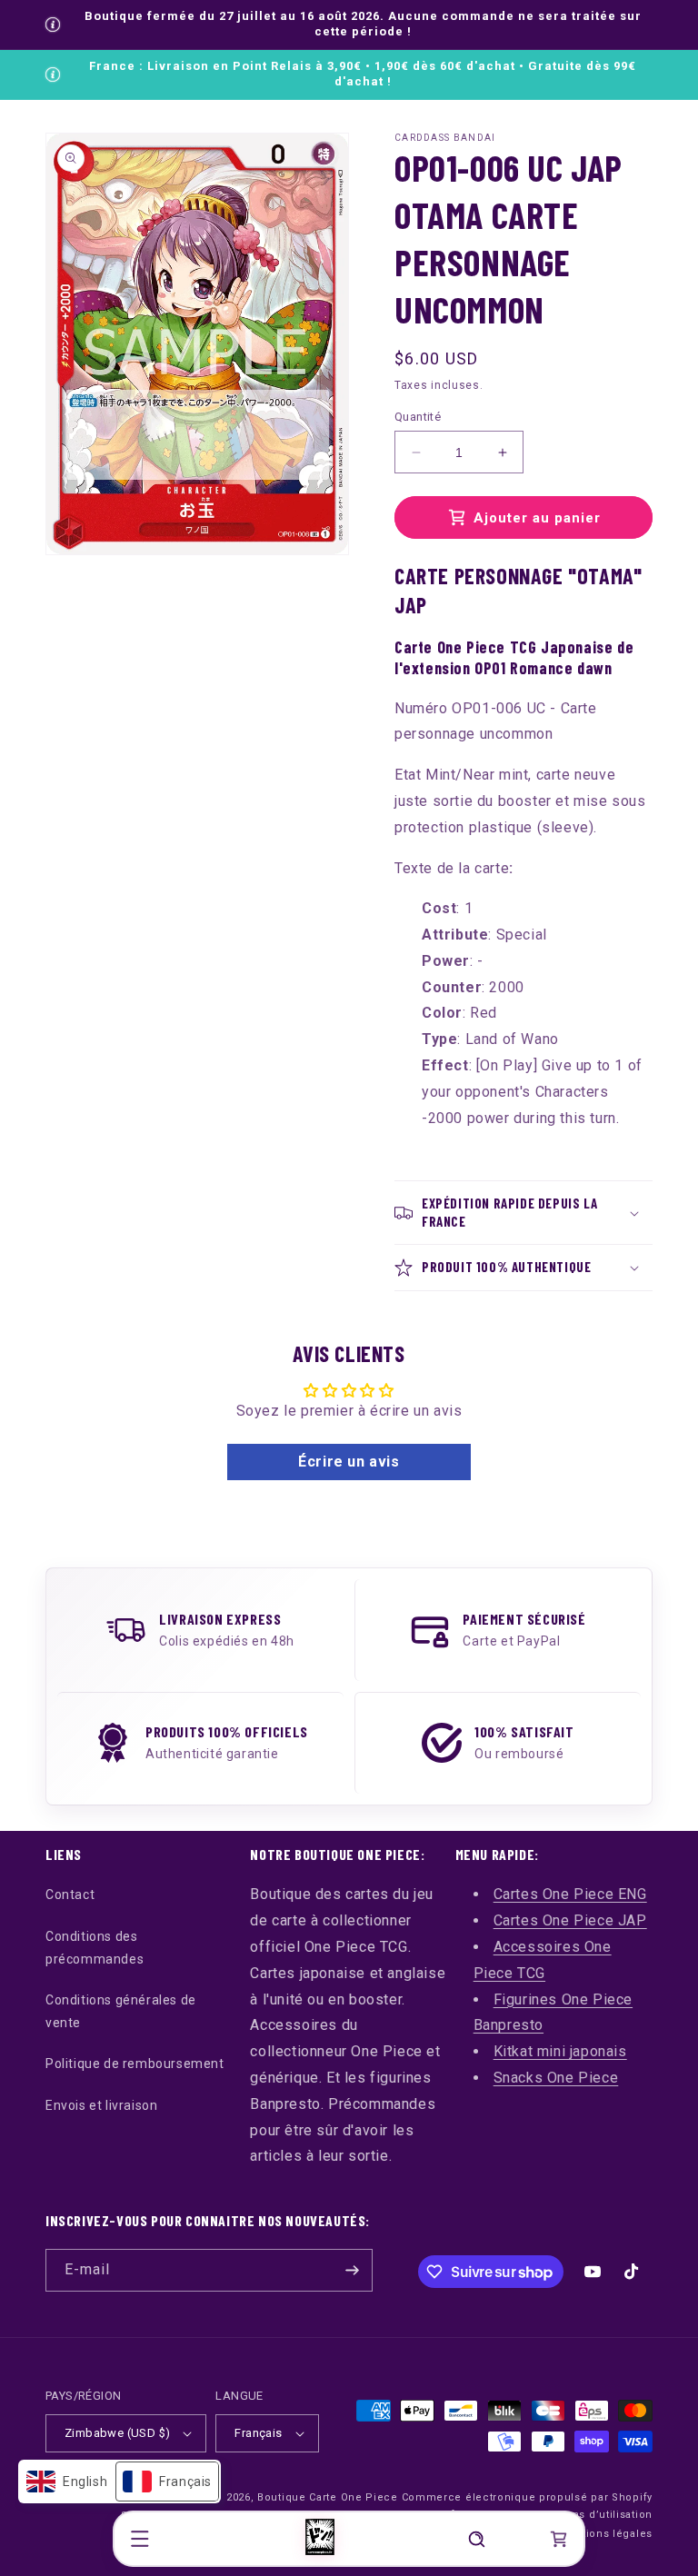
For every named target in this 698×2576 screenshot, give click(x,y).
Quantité (418, 417)
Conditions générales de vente (121, 2011)
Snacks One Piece (556, 2078)
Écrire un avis (349, 1462)
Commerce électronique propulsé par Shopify (527, 2497)
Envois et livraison (101, 2105)
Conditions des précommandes (95, 1948)
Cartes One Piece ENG (570, 1894)
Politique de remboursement (135, 2064)
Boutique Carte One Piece (328, 2497)
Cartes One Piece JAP (570, 1920)
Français (258, 2433)
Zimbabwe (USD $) (117, 2433)
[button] (140, 2539)
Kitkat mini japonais (560, 2051)
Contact (70, 1895)
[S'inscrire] (352, 2270)
